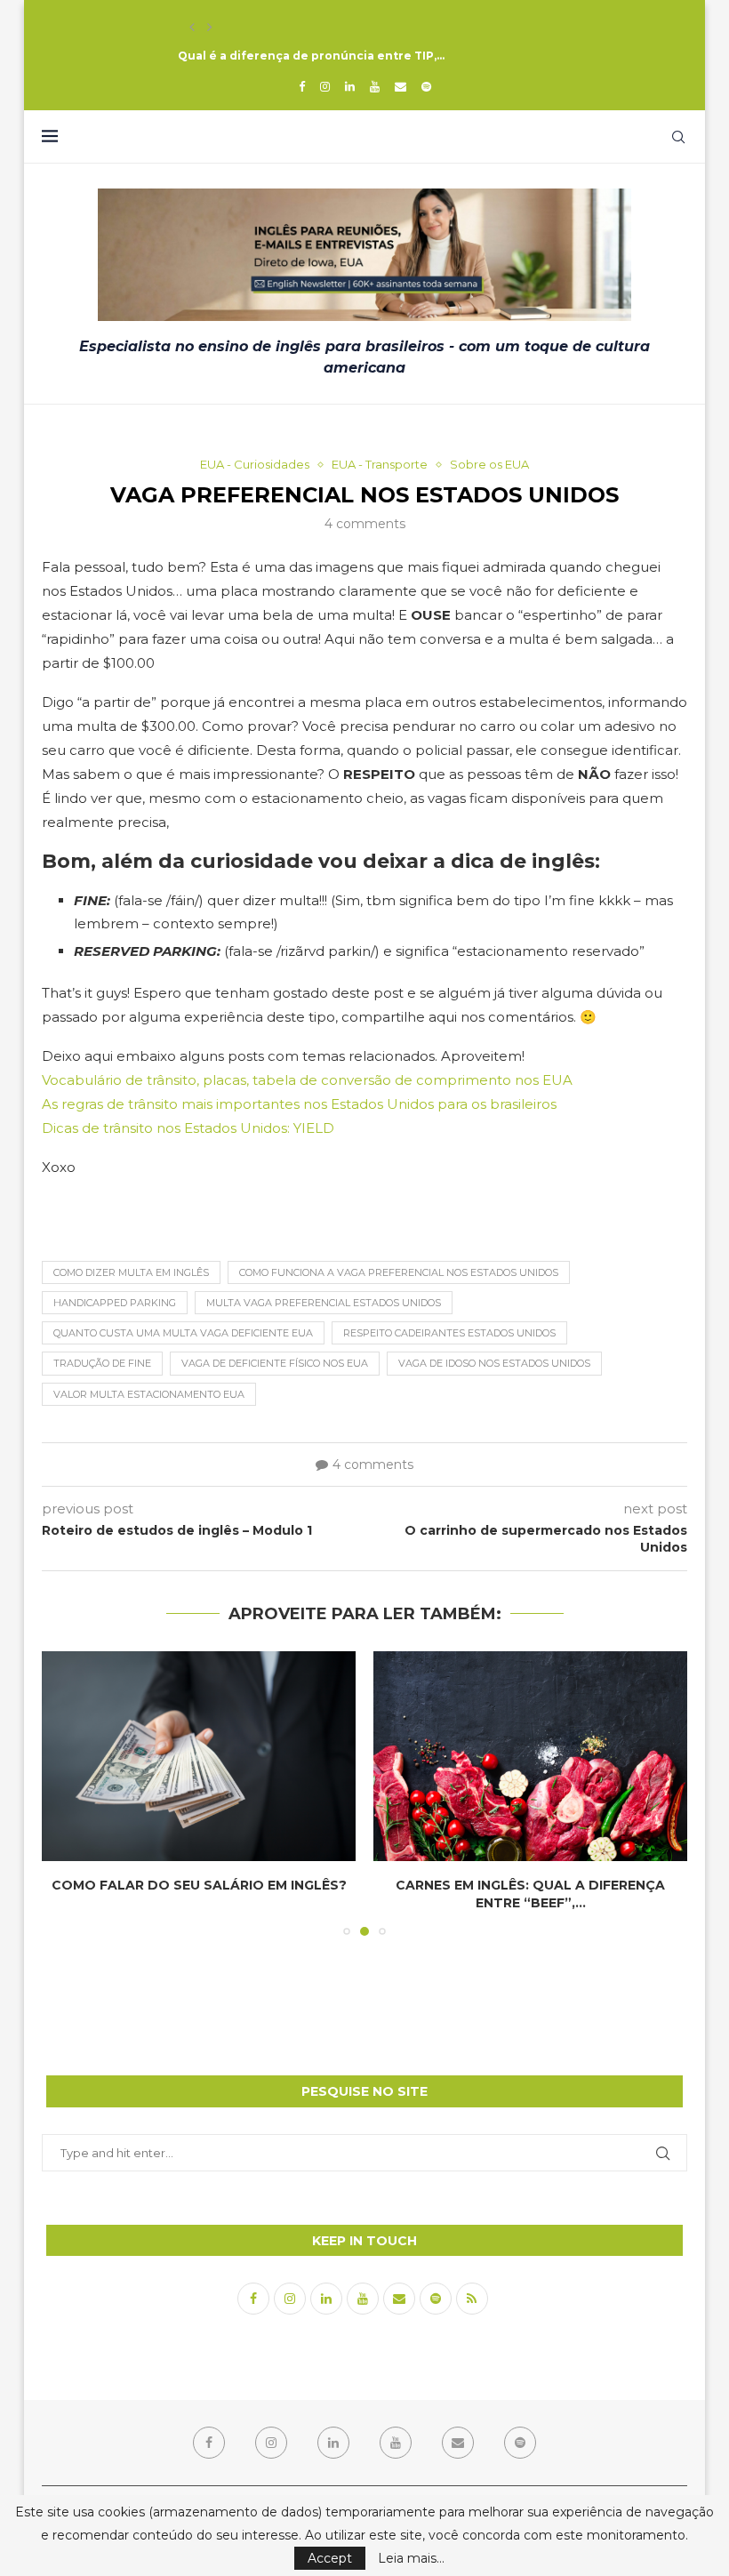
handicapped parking (115, 1303)
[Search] (678, 137)
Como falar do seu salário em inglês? (199, 1885)
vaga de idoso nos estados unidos (494, 1363)
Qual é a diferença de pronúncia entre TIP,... (311, 56)
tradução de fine (102, 1363)
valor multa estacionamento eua (149, 1394)
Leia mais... (411, 2558)
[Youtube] (375, 86)
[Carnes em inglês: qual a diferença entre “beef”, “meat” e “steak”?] (530, 1756)
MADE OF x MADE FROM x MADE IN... (282, 27)
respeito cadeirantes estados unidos (449, 1333)
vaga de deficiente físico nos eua (275, 1363)
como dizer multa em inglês (131, 1272)
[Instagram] (325, 86)
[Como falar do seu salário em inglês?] (199, 1756)
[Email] (401, 86)
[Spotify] (426, 86)
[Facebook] (302, 86)
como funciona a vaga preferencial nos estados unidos (399, 1272)
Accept (330, 2558)
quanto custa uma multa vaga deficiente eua (183, 1333)
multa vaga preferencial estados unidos (324, 1303)
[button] (192, 28)
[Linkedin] (350, 86)
